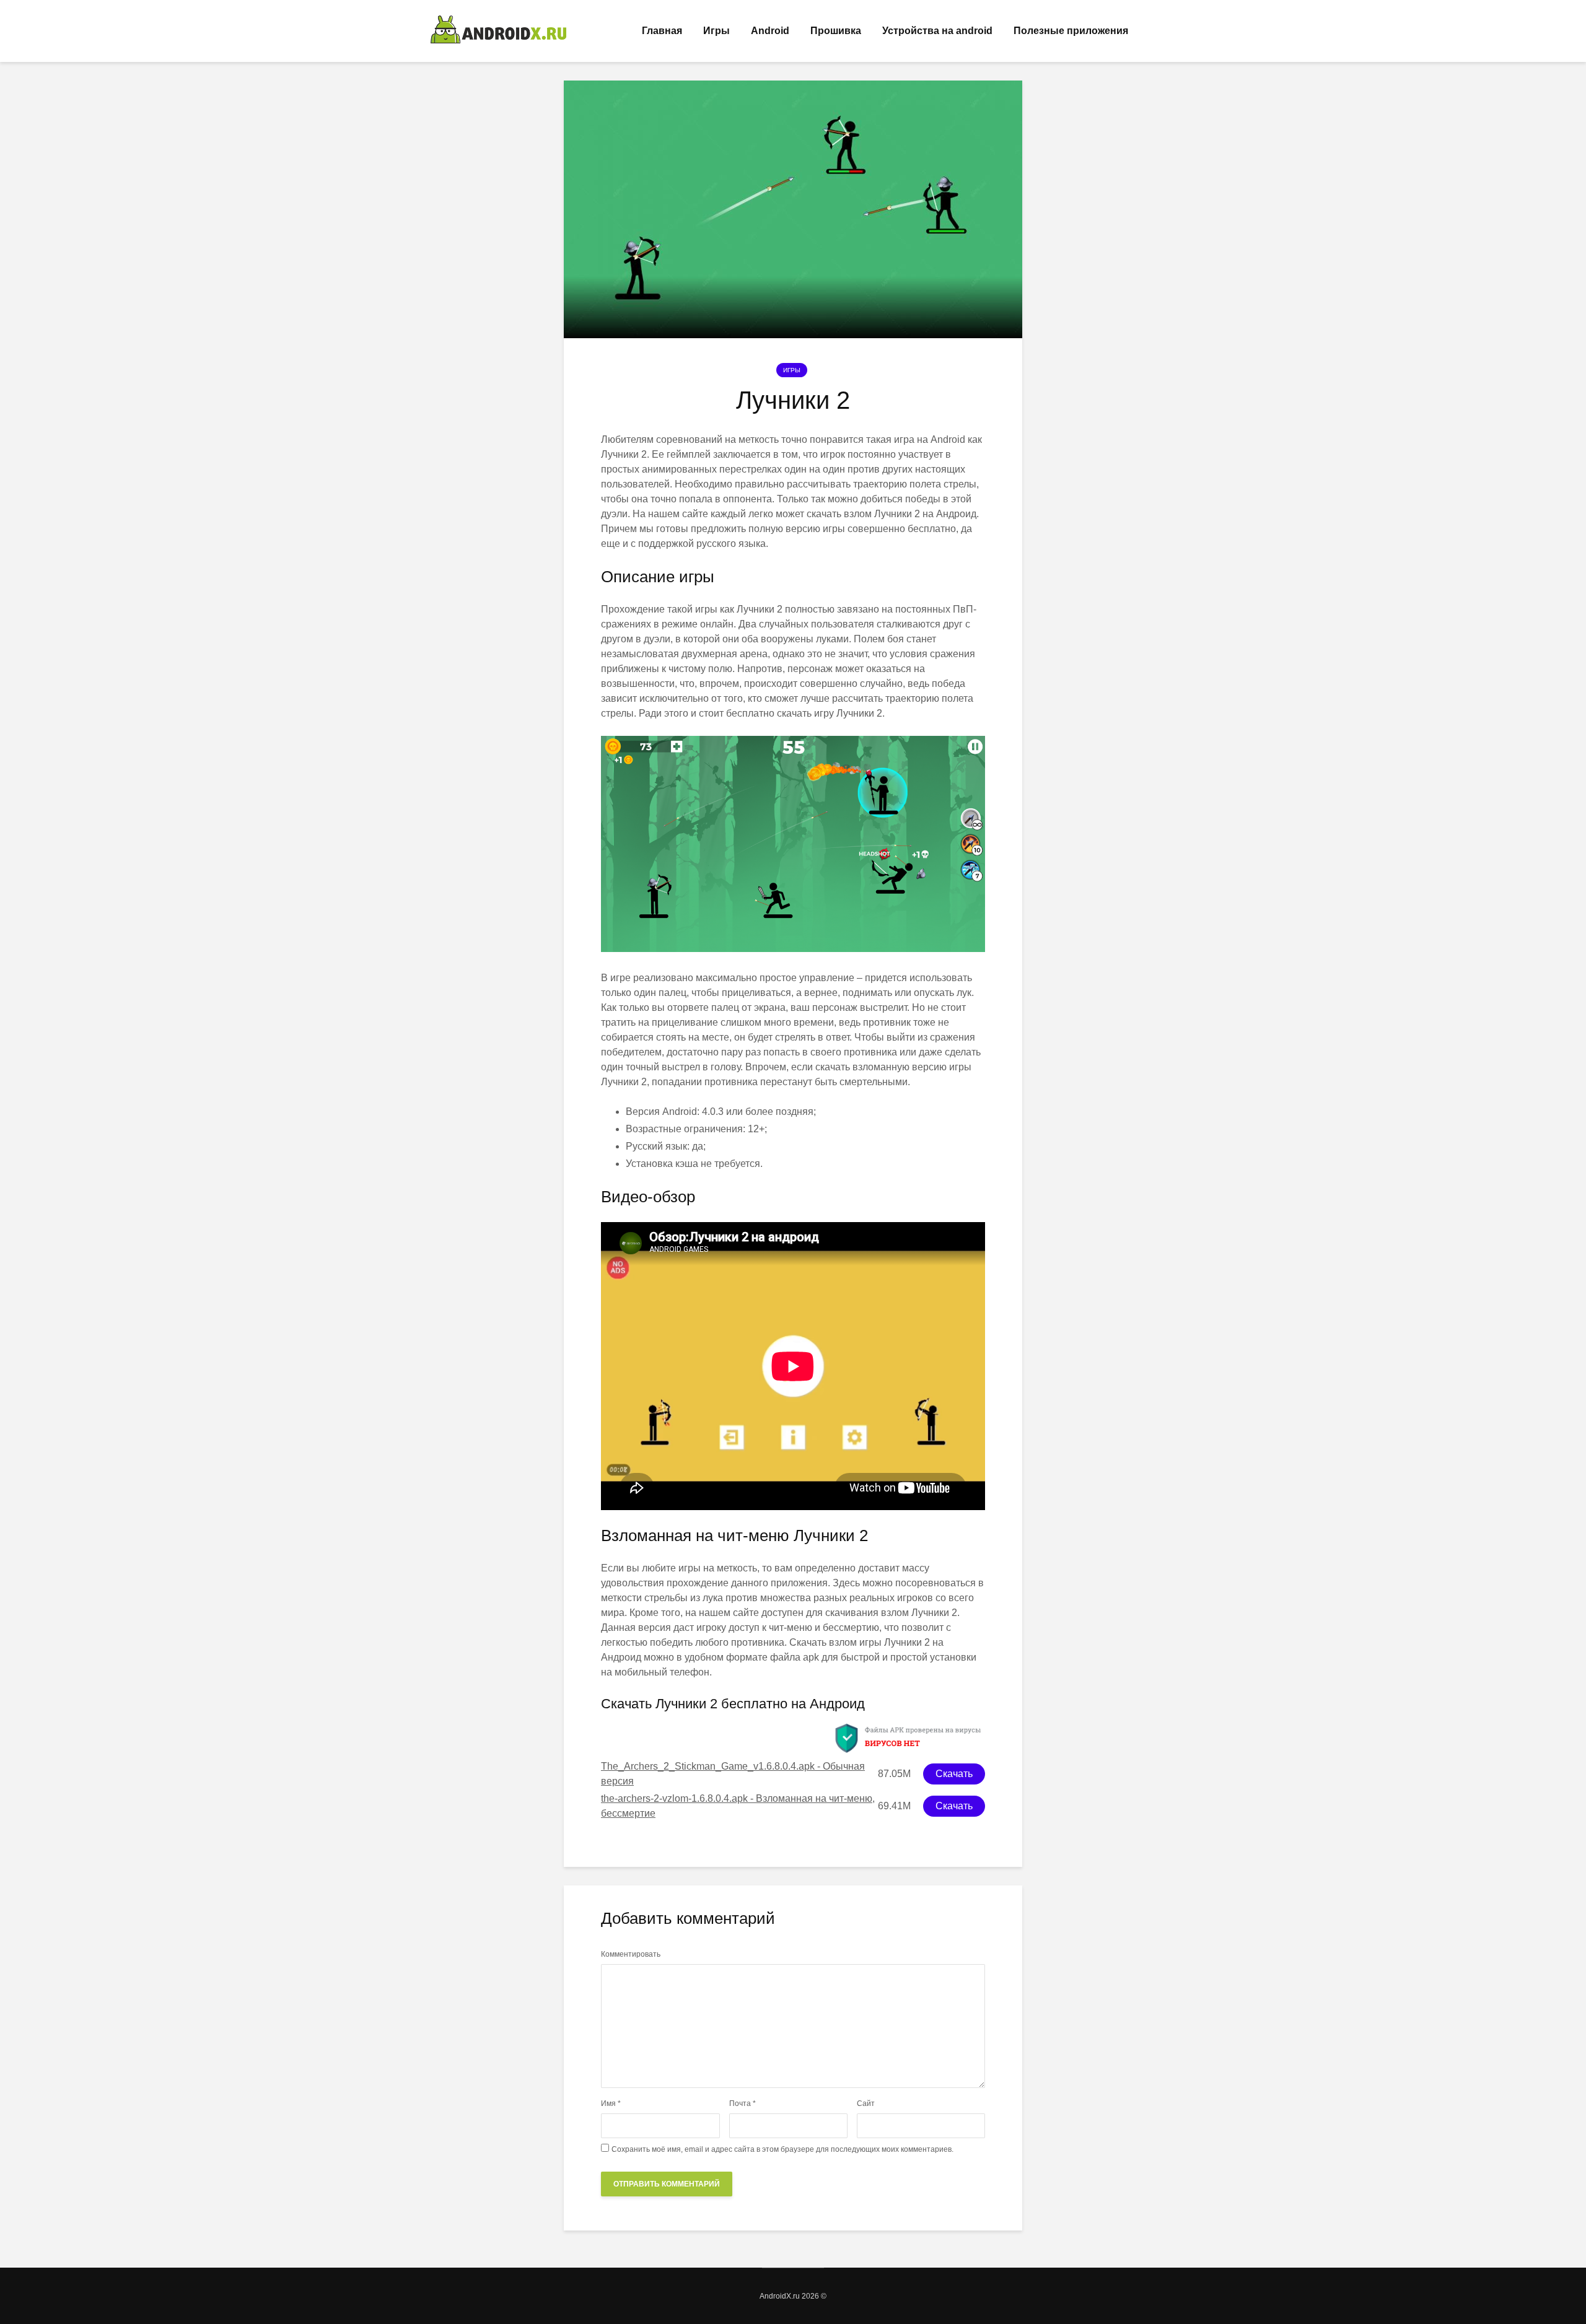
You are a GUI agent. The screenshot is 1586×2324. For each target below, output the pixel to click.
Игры (716, 31)
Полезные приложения (1071, 31)
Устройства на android (937, 31)
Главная (662, 31)
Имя (611, 2103)
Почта (743, 2103)
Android (770, 31)
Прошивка (836, 31)
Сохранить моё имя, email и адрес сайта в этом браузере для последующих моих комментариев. (782, 2149)
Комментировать (631, 1954)
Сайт (866, 2103)
